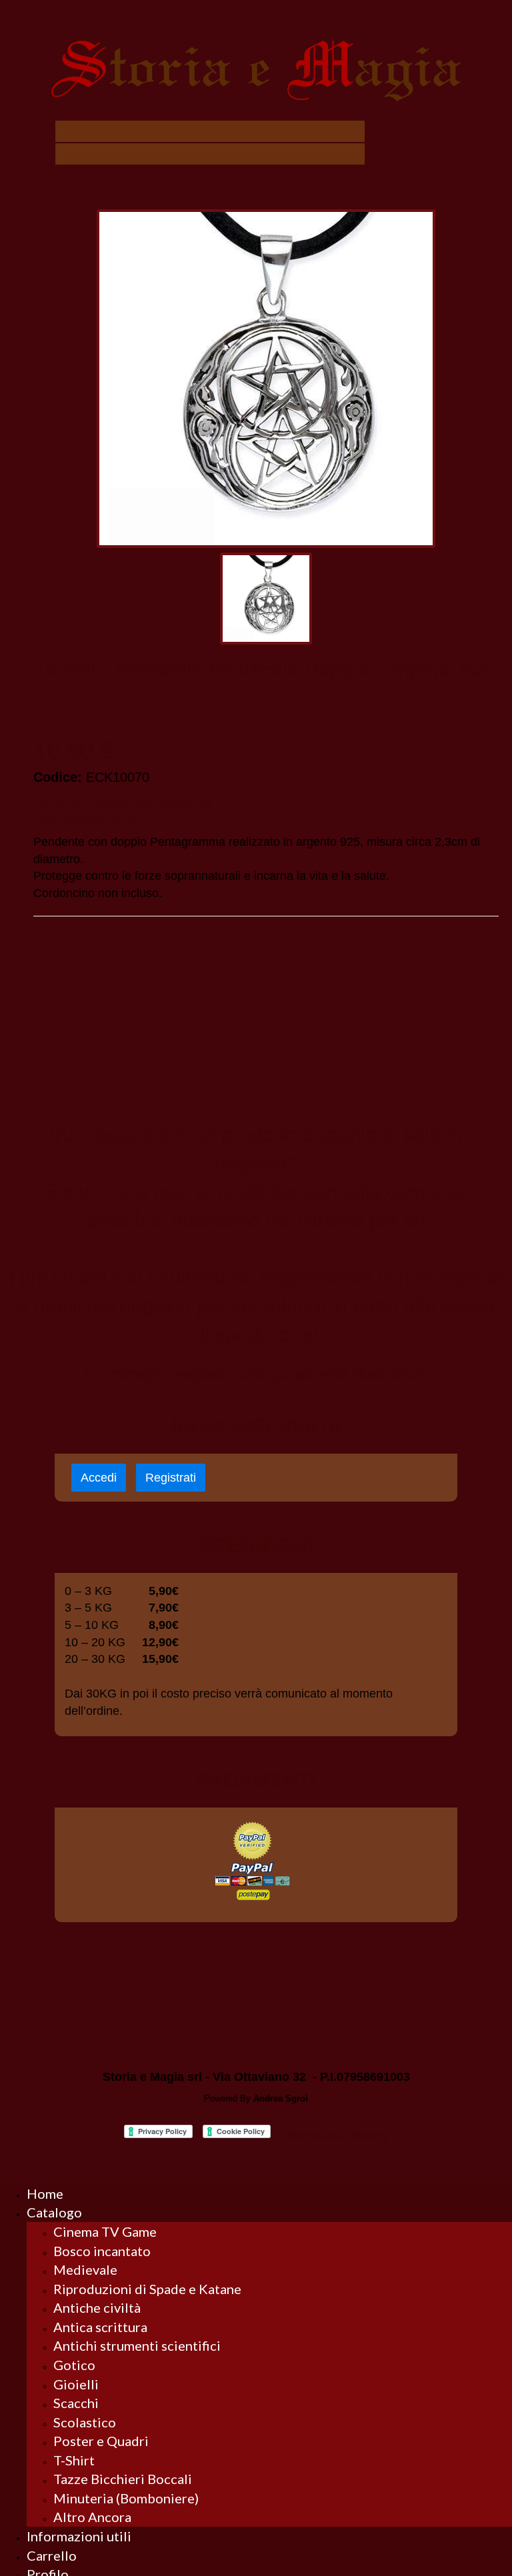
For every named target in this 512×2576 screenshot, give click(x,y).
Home (45, 2193)
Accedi (99, 1478)
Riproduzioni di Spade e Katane (147, 2289)
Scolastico (85, 2422)
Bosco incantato (102, 2251)
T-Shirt (74, 2460)
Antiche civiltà (97, 2307)
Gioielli (76, 2384)
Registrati (171, 1478)
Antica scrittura (100, 2327)
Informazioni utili (79, 2536)
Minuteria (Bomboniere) (126, 2498)
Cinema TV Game (105, 2231)
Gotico (74, 2365)
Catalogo (54, 2212)
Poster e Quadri (101, 2441)
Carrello (52, 2555)
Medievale (85, 2269)
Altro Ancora (92, 2517)
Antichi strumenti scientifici (137, 2345)
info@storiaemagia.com (319, 1191)
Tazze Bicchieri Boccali (123, 2479)
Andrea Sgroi (281, 2098)
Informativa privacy (335, 2135)
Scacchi (76, 2403)
